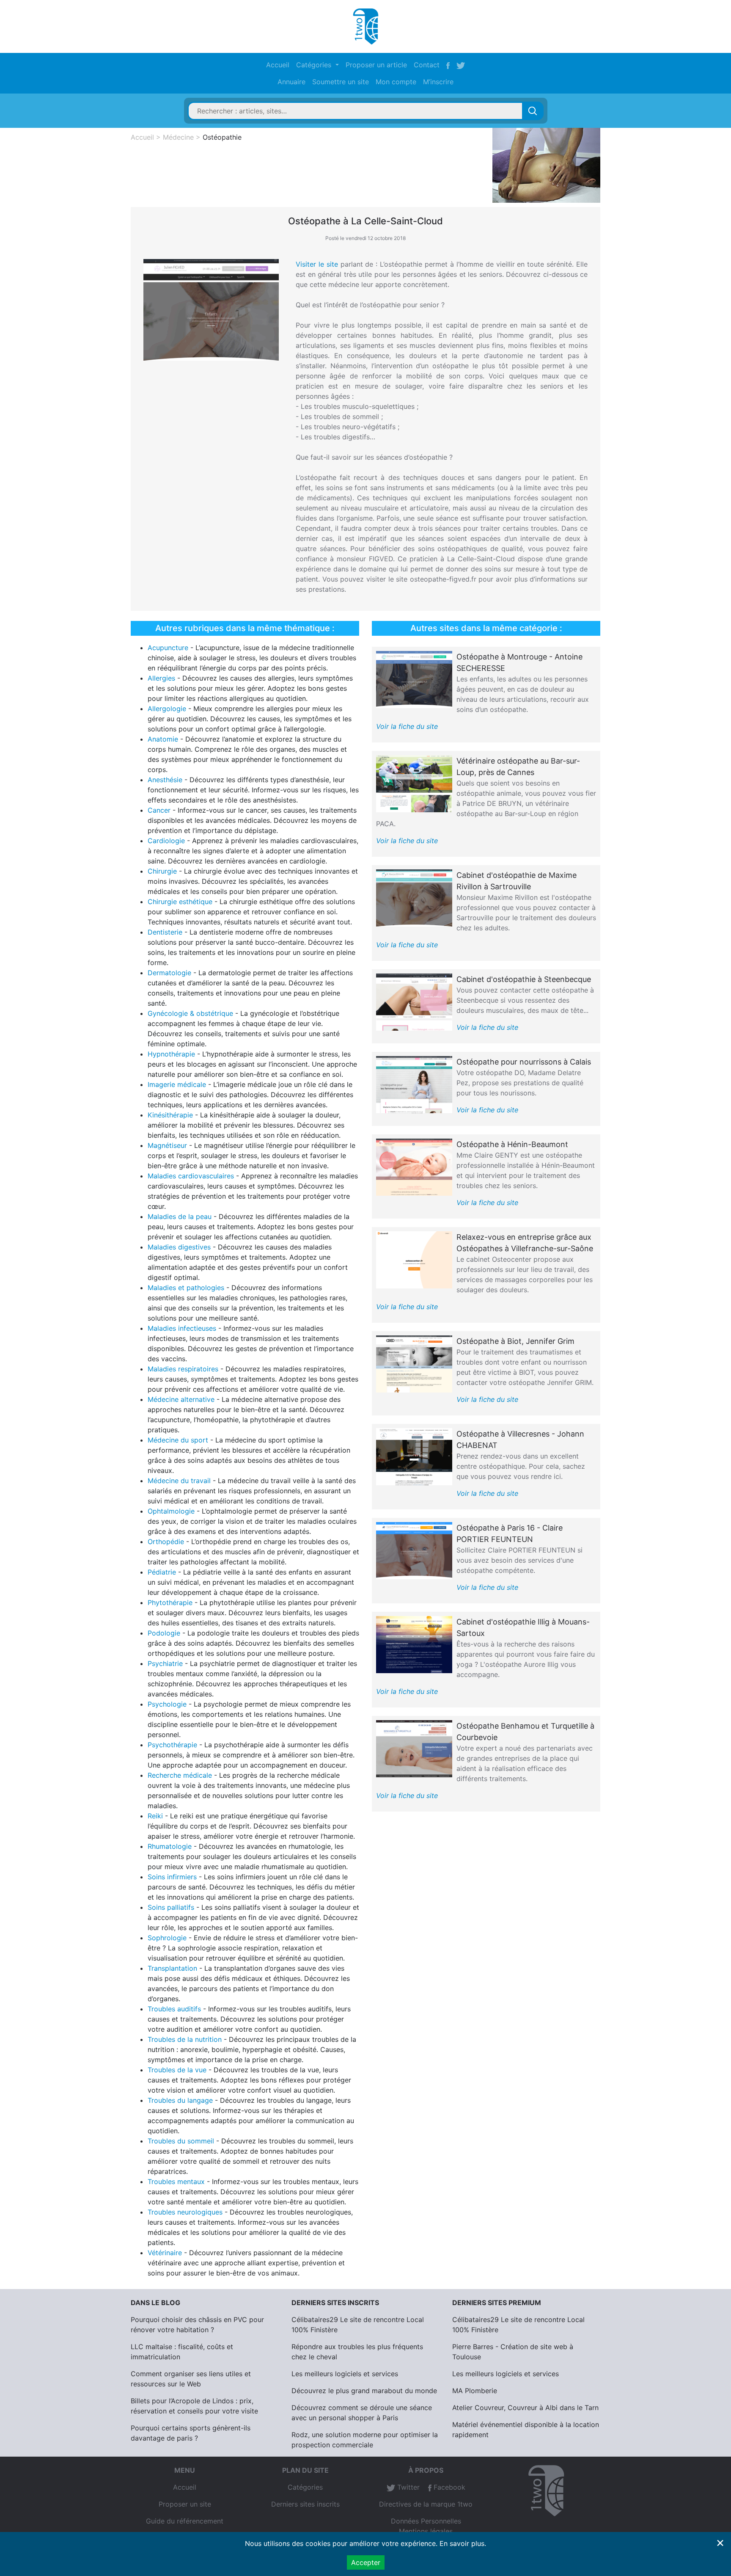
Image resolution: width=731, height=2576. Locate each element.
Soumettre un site (341, 82)
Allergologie (167, 709)
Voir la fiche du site (407, 726)
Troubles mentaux (176, 2182)
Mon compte (396, 82)
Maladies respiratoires (183, 1369)
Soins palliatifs (171, 1907)
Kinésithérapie (170, 1115)
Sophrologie (167, 1938)
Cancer (159, 810)
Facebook (448, 2487)
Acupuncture (168, 648)
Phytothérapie (170, 1602)
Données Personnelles (426, 2521)
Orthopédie (166, 1542)
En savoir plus (462, 2543)
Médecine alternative (181, 1399)
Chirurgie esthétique (180, 902)
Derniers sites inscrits (305, 2504)
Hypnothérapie (171, 1054)
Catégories (305, 2487)
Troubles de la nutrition (185, 2039)
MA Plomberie (475, 2391)
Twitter (407, 2487)
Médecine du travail (179, 1481)
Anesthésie (165, 780)
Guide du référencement (185, 2521)
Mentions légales (426, 2531)
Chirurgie (162, 871)
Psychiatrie (165, 1663)
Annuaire (291, 82)
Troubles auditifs (174, 2009)
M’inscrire (438, 82)
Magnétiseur (167, 1145)
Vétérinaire (165, 2253)
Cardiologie (166, 841)
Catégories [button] (315, 65)
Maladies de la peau (180, 1216)
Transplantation (172, 1968)
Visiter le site (317, 264)
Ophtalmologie (171, 1511)
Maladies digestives (179, 1247)
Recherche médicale (180, 1775)
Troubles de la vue (177, 2070)
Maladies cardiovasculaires (191, 1176)
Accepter (366, 2562)
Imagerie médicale (177, 1084)
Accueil (278, 65)
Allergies (161, 678)
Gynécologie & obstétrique (190, 1013)
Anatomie (163, 739)
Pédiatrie (162, 1572)
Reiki (155, 1816)
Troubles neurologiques (185, 2212)
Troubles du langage (180, 2100)
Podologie (164, 1633)
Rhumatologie (170, 1846)
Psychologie (167, 1704)
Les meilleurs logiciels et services (345, 2374)
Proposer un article (376, 65)
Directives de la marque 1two (426, 2504)
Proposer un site (185, 2504)
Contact (427, 65)
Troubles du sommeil (181, 2141)
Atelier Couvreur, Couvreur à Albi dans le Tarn (525, 2408)
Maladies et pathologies (186, 1288)
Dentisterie (165, 932)
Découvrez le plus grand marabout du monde (364, 2391)
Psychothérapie (172, 1745)
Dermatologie (169, 973)
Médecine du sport (178, 1440)
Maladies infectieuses (182, 1328)
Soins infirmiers (172, 1877)
